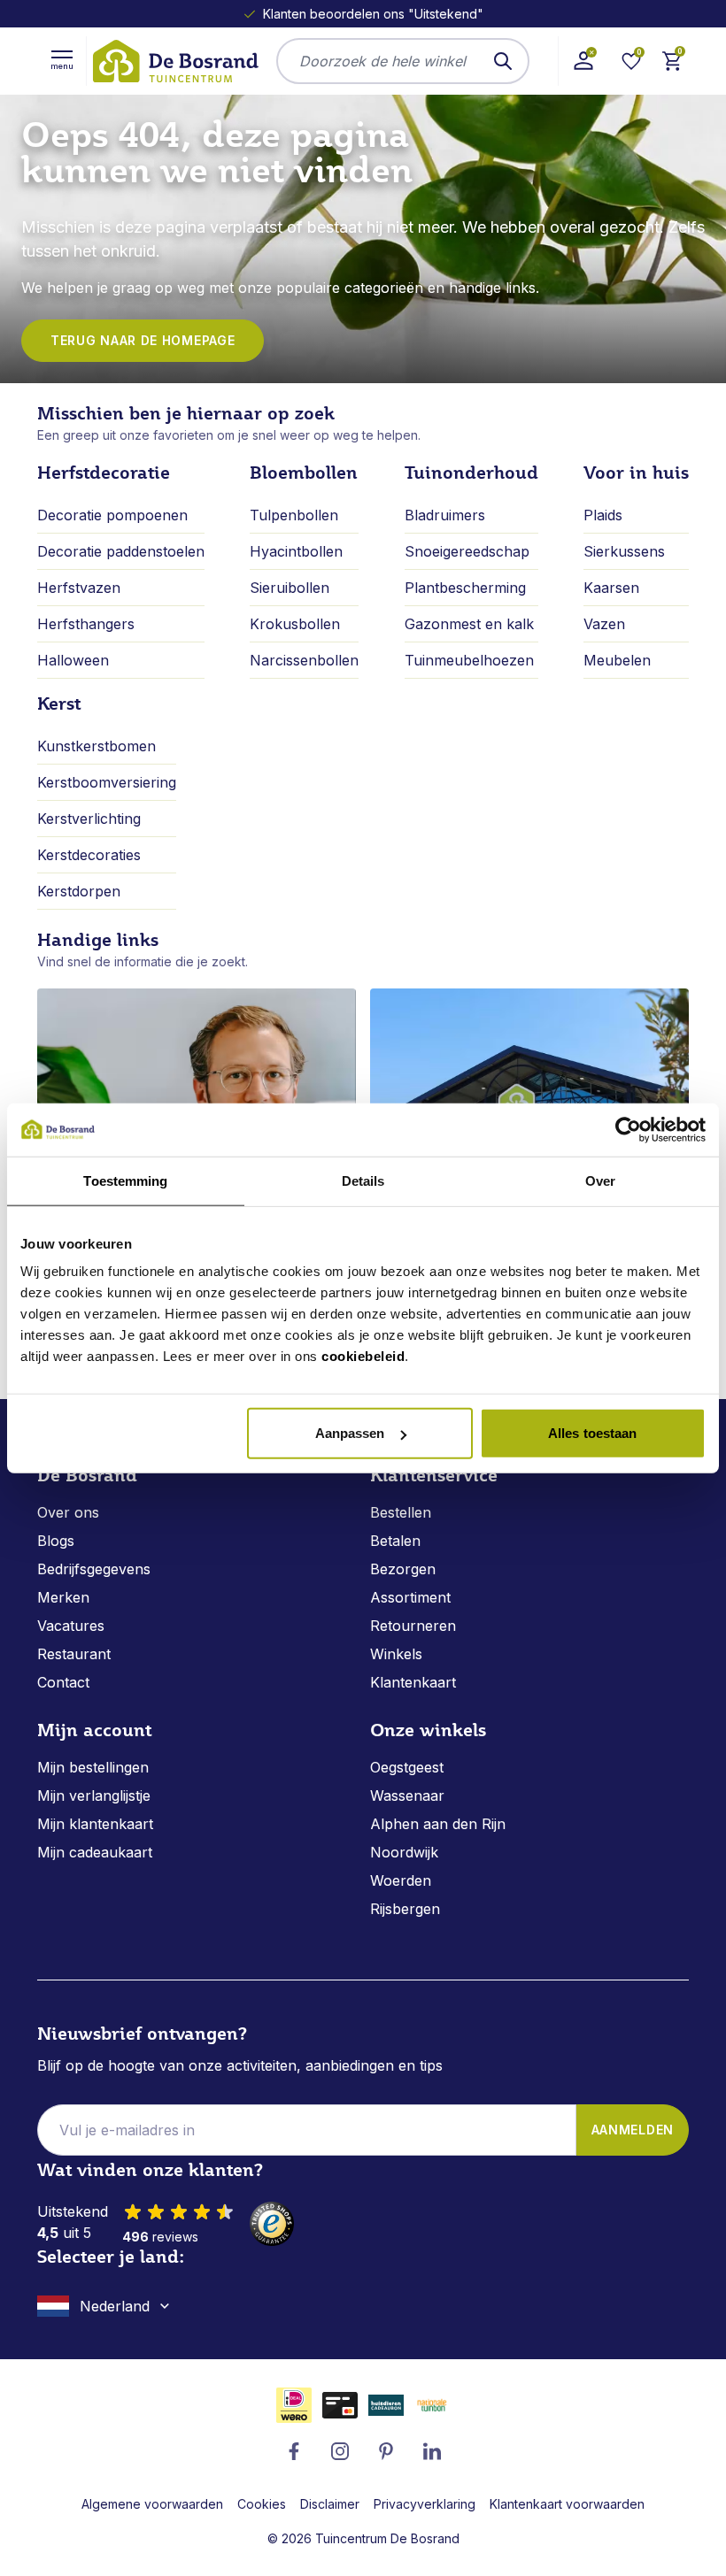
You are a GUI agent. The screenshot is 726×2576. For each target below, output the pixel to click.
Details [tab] (363, 1180)
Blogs (56, 1541)
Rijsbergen (405, 1909)
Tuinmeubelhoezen (469, 660)
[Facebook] (294, 2451)
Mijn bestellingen (93, 1767)
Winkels (396, 1654)
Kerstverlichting (89, 819)
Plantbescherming (465, 588)
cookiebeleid (363, 1356)
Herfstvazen (79, 588)
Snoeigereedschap (467, 551)
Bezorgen (403, 1569)
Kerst (59, 704)
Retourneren (413, 1626)
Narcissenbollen (304, 660)
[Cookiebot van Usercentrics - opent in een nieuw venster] (628, 1129)
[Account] (583, 61)
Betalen (395, 1541)
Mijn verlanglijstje (94, 1796)
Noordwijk (404, 1852)
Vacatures (71, 1626)
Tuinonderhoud (471, 473)
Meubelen (617, 660)
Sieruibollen (290, 588)
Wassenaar (407, 1796)
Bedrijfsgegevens (94, 1569)
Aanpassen (350, 1433)
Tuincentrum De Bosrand (387, 2538)
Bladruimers (445, 515)
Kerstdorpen (79, 891)
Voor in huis (636, 473)
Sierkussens (624, 551)
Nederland (115, 2306)
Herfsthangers (86, 624)
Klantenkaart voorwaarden (567, 2504)
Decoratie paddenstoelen (121, 551)
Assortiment (410, 1597)
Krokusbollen (295, 624)
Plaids (603, 515)
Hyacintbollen (296, 551)
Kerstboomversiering (107, 782)
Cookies (262, 2504)
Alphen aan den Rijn (438, 1824)
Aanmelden (633, 2130)
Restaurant (74, 1654)
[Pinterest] (386, 2451)
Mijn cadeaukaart (95, 1852)
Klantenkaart (413, 1682)
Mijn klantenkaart (95, 1824)
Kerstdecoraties (89, 855)
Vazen (604, 624)
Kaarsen (611, 588)
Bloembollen (304, 473)
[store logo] (174, 61)
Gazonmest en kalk (469, 624)
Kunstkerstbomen (97, 746)
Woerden (401, 1880)
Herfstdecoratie (104, 473)
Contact (63, 1682)
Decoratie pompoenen (112, 515)
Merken (63, 1597)
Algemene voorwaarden (152, 2504)
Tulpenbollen (294, 515)
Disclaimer (330, 2504)
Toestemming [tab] (125, 1180)
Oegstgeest (407, 1767)
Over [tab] (600, 1180)
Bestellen (401, 1512)
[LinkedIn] (432, 2451)
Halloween (73, 660)
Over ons (68, 1512)
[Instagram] (340, 2451)
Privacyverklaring (425, 2504)
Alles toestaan (592, 1433)
